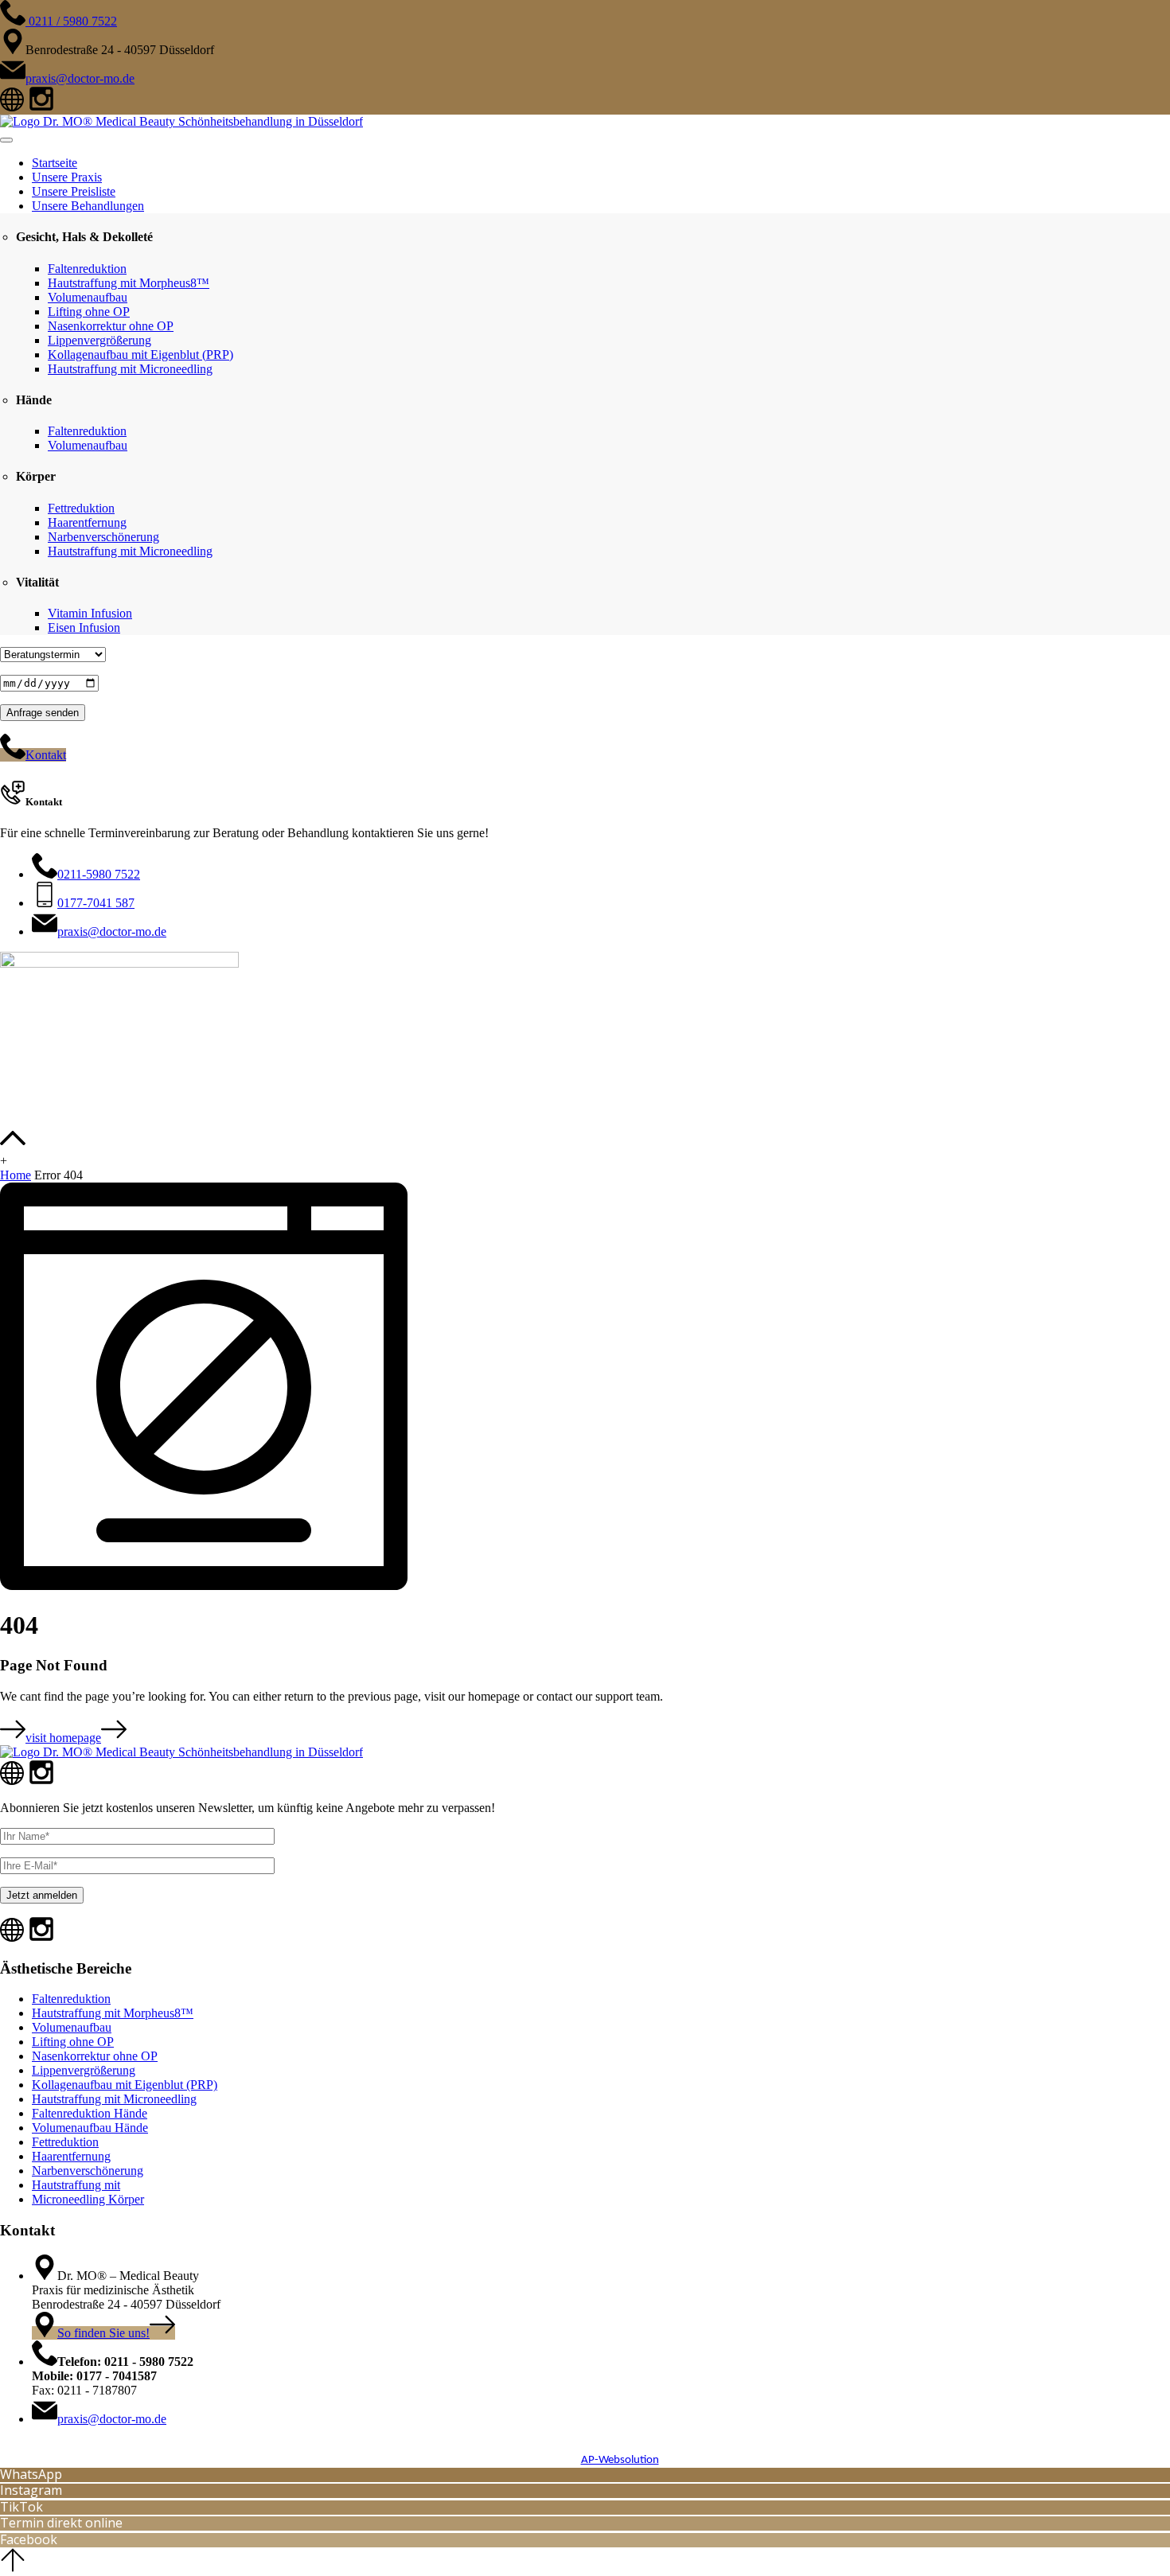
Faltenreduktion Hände (90, 2113)
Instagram (31, 2490)
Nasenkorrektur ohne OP (111, 326)
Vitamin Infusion (90, 613)
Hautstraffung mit (76, 2185)
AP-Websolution (620, 2460)
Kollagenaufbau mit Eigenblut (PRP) (140, 355)
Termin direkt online (61, 2523)
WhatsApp (31, 2474)
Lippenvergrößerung (99, 340)
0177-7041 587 (96, 903)
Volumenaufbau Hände (90, 2128)
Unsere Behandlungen (88, 206)
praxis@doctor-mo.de (80, 78)
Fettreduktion (81, 508)
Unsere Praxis (67, 177)
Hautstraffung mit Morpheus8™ (129, 283)
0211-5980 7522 (99, 874)
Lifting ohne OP (89, 312)
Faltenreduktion (87, 269)
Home (16, 1175)
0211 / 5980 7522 (71, 21)
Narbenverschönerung (103, 537)
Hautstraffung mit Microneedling (130, 369)
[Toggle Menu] (6, 140)
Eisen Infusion (84, 627)
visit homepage (63, 1738)
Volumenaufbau (88, 297)
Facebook (29, 2539)
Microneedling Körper (88, 2199)
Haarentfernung (87, 522)
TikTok (21, 2507)
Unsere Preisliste (74, 191)
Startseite (55, 163)
